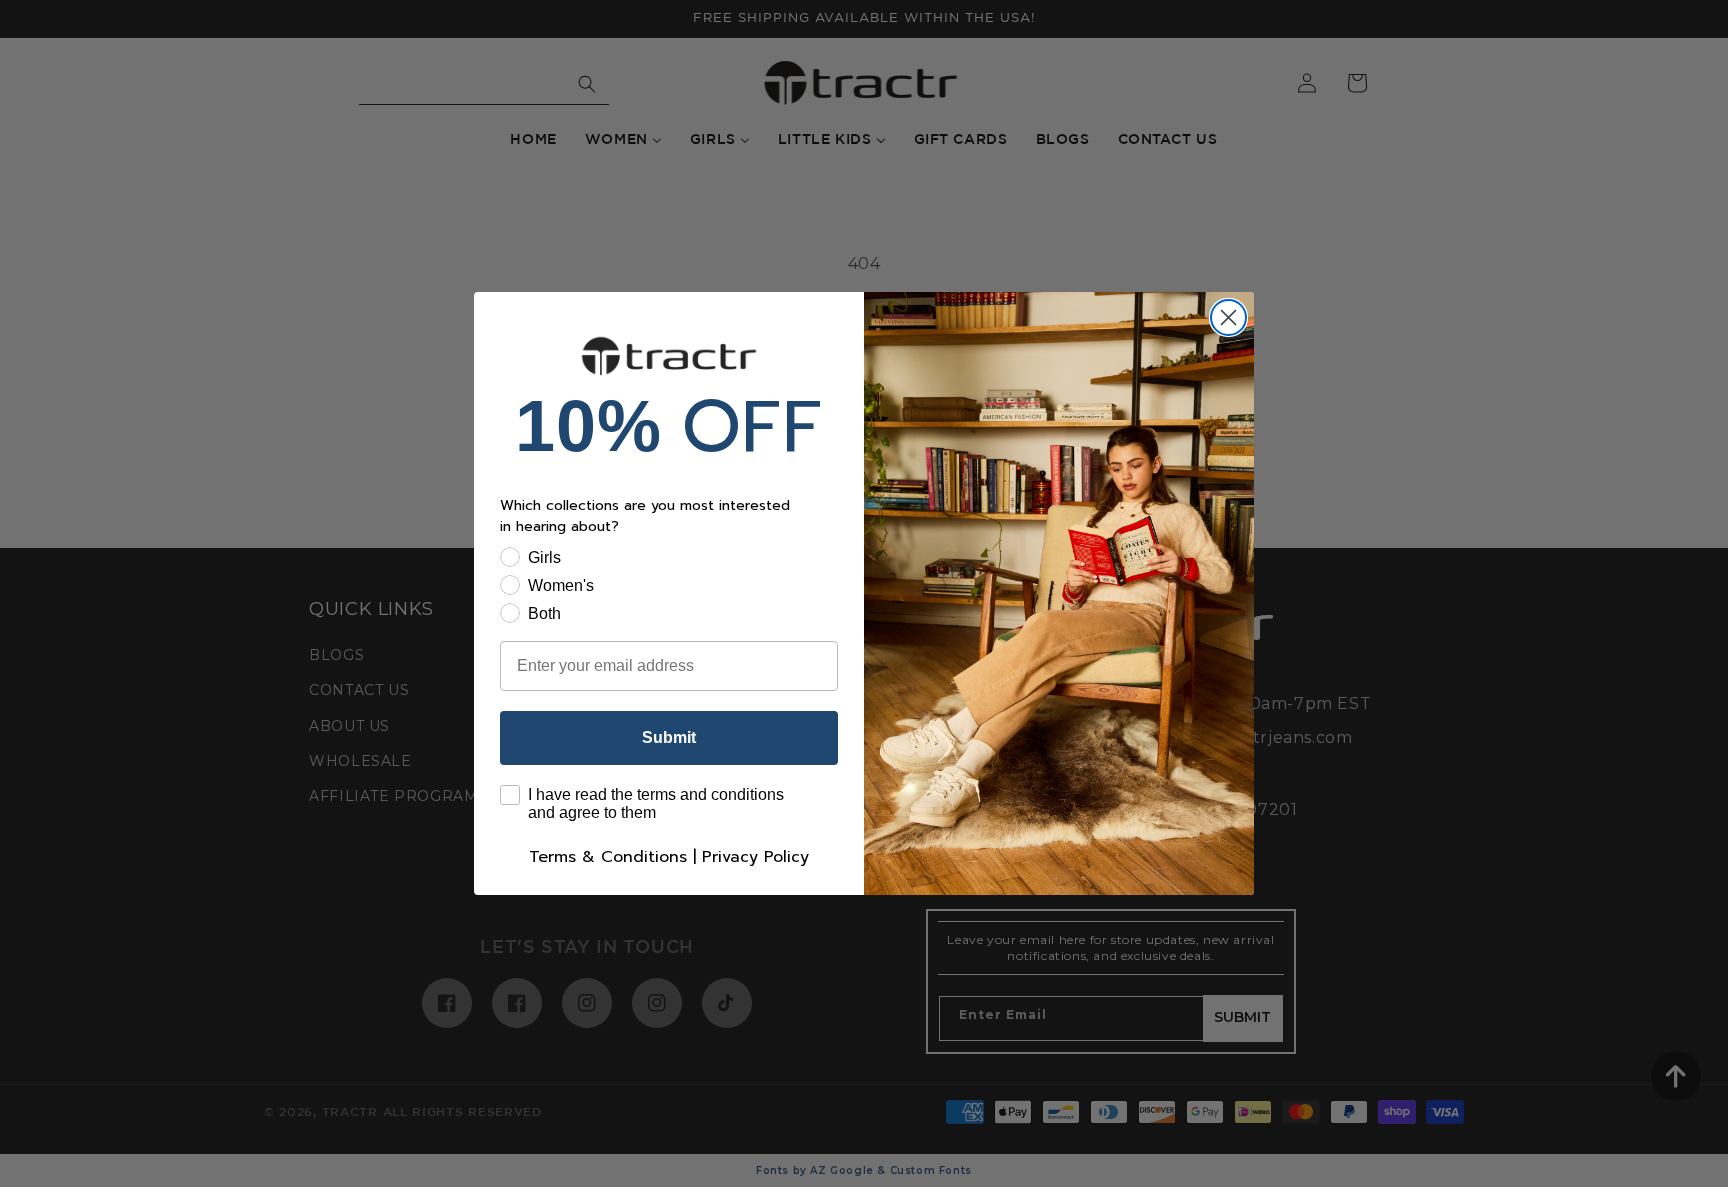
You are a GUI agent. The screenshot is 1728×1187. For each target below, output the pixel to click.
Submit (669, 737)
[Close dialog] (1228, 317)
